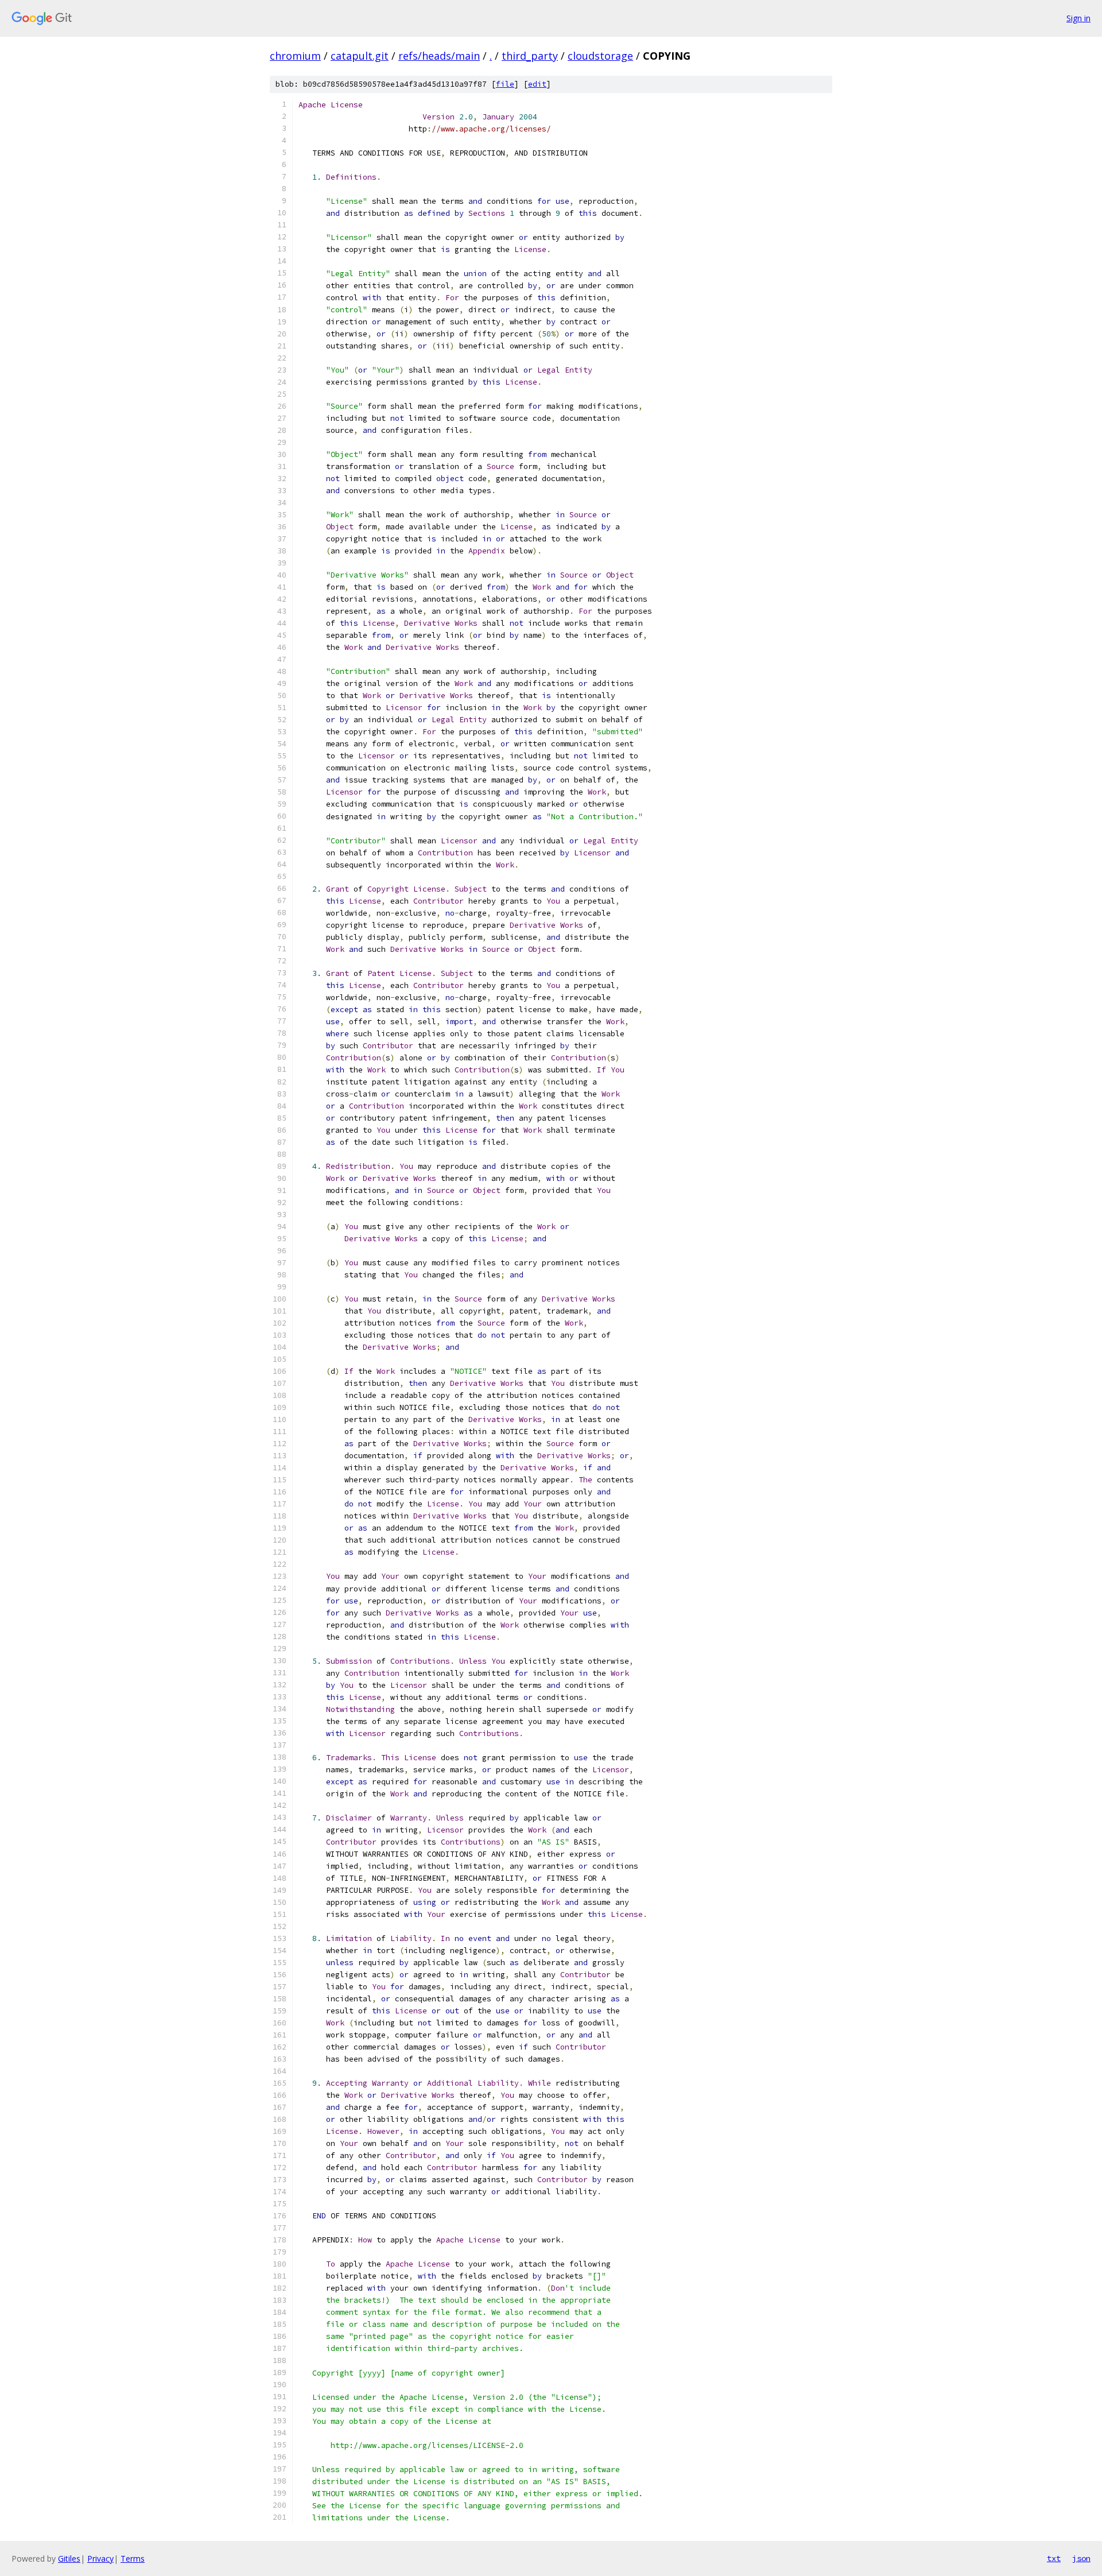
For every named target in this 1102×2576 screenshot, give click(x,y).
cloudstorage (600, 56)
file (505, 84)
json (1081, 2558)
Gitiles (69, 2558)
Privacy (100, 2558)
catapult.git (360, 56)
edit (537, 84)
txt (1054, 2558)
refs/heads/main (439, 56)
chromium (295, 56)
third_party (530, 56)
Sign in (1078, 18)
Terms (133, 2558)
